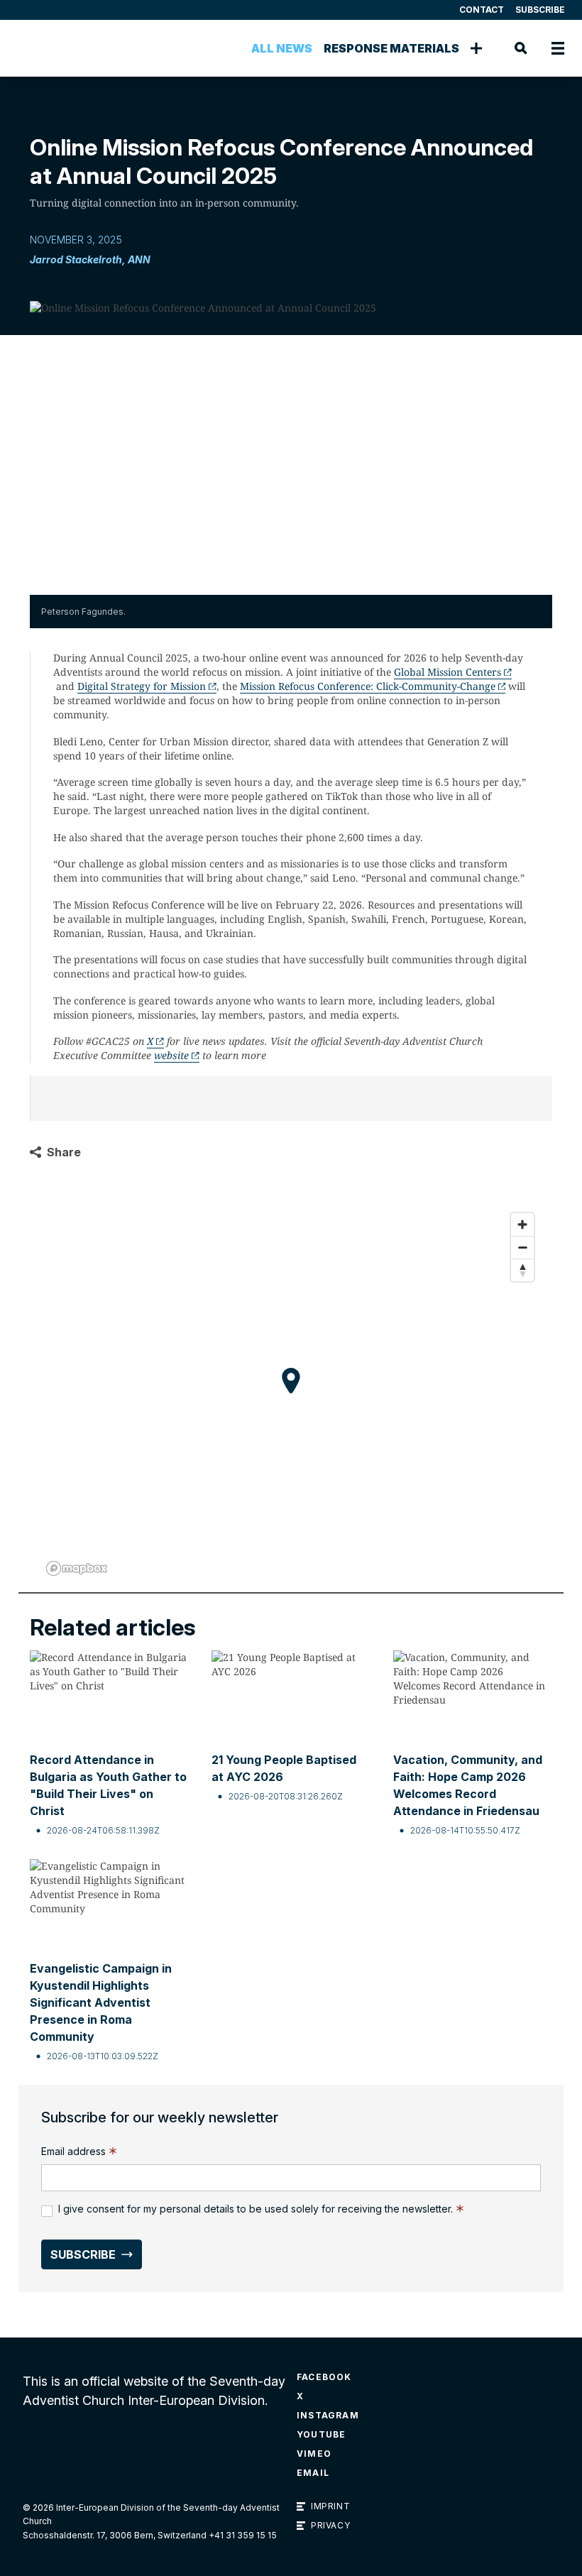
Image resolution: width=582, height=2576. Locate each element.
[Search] (521, 48)
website (171, 1055)
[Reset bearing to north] (522, 1270)
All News (282, 48)
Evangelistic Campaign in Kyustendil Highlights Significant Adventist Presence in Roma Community (101, 2002)
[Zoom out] (522, 1247)
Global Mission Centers (448, 672)
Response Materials (391, 48)
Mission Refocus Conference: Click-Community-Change (368, 686)
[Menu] (558, 48)
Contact (482, 10)
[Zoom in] (522, 1224)
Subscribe (540, 10)
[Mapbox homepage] (77, 1568)
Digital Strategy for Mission (142, 686)
